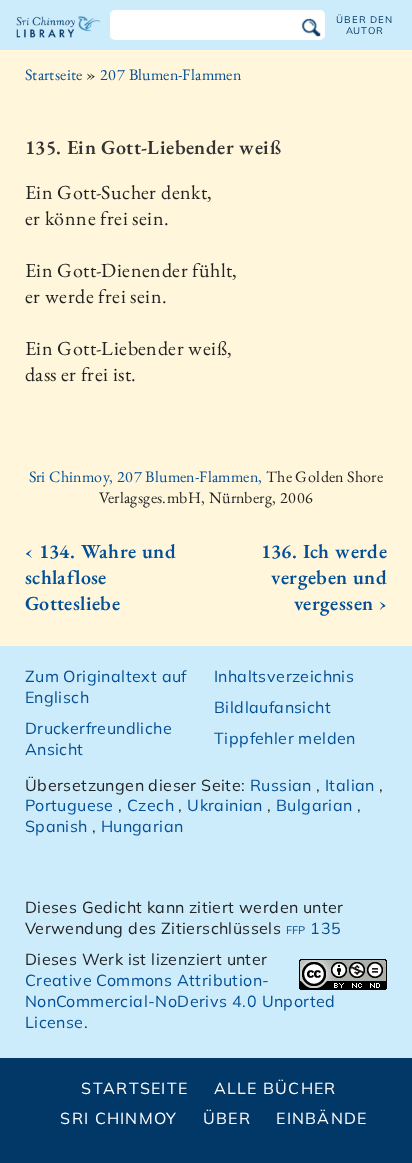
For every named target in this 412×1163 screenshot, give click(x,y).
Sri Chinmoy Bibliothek (58, 44)
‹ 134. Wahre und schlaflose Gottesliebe (100, 577)
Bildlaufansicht (272, 707)
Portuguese (69, 805)
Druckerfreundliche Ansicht (98, 738)
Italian (350, 785)
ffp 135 (314, 928)
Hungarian (142, 826)
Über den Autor (364, 24)
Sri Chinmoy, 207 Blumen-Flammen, (147, 476)
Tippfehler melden (285, 738)
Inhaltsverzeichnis (284, 676)
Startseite (54, 74)
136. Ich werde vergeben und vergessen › (324, 577)
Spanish (56, 826)
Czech (150, 805)
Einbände (321, 1118)
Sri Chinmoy (118, 1118)
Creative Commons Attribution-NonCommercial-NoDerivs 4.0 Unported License (180, 1001)
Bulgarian (314, 805)
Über (227, 1118)
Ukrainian (225, 805)
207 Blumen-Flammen (170, 74)
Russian (281, 785)
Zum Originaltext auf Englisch (106, 686)
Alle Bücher (275, 1088)
